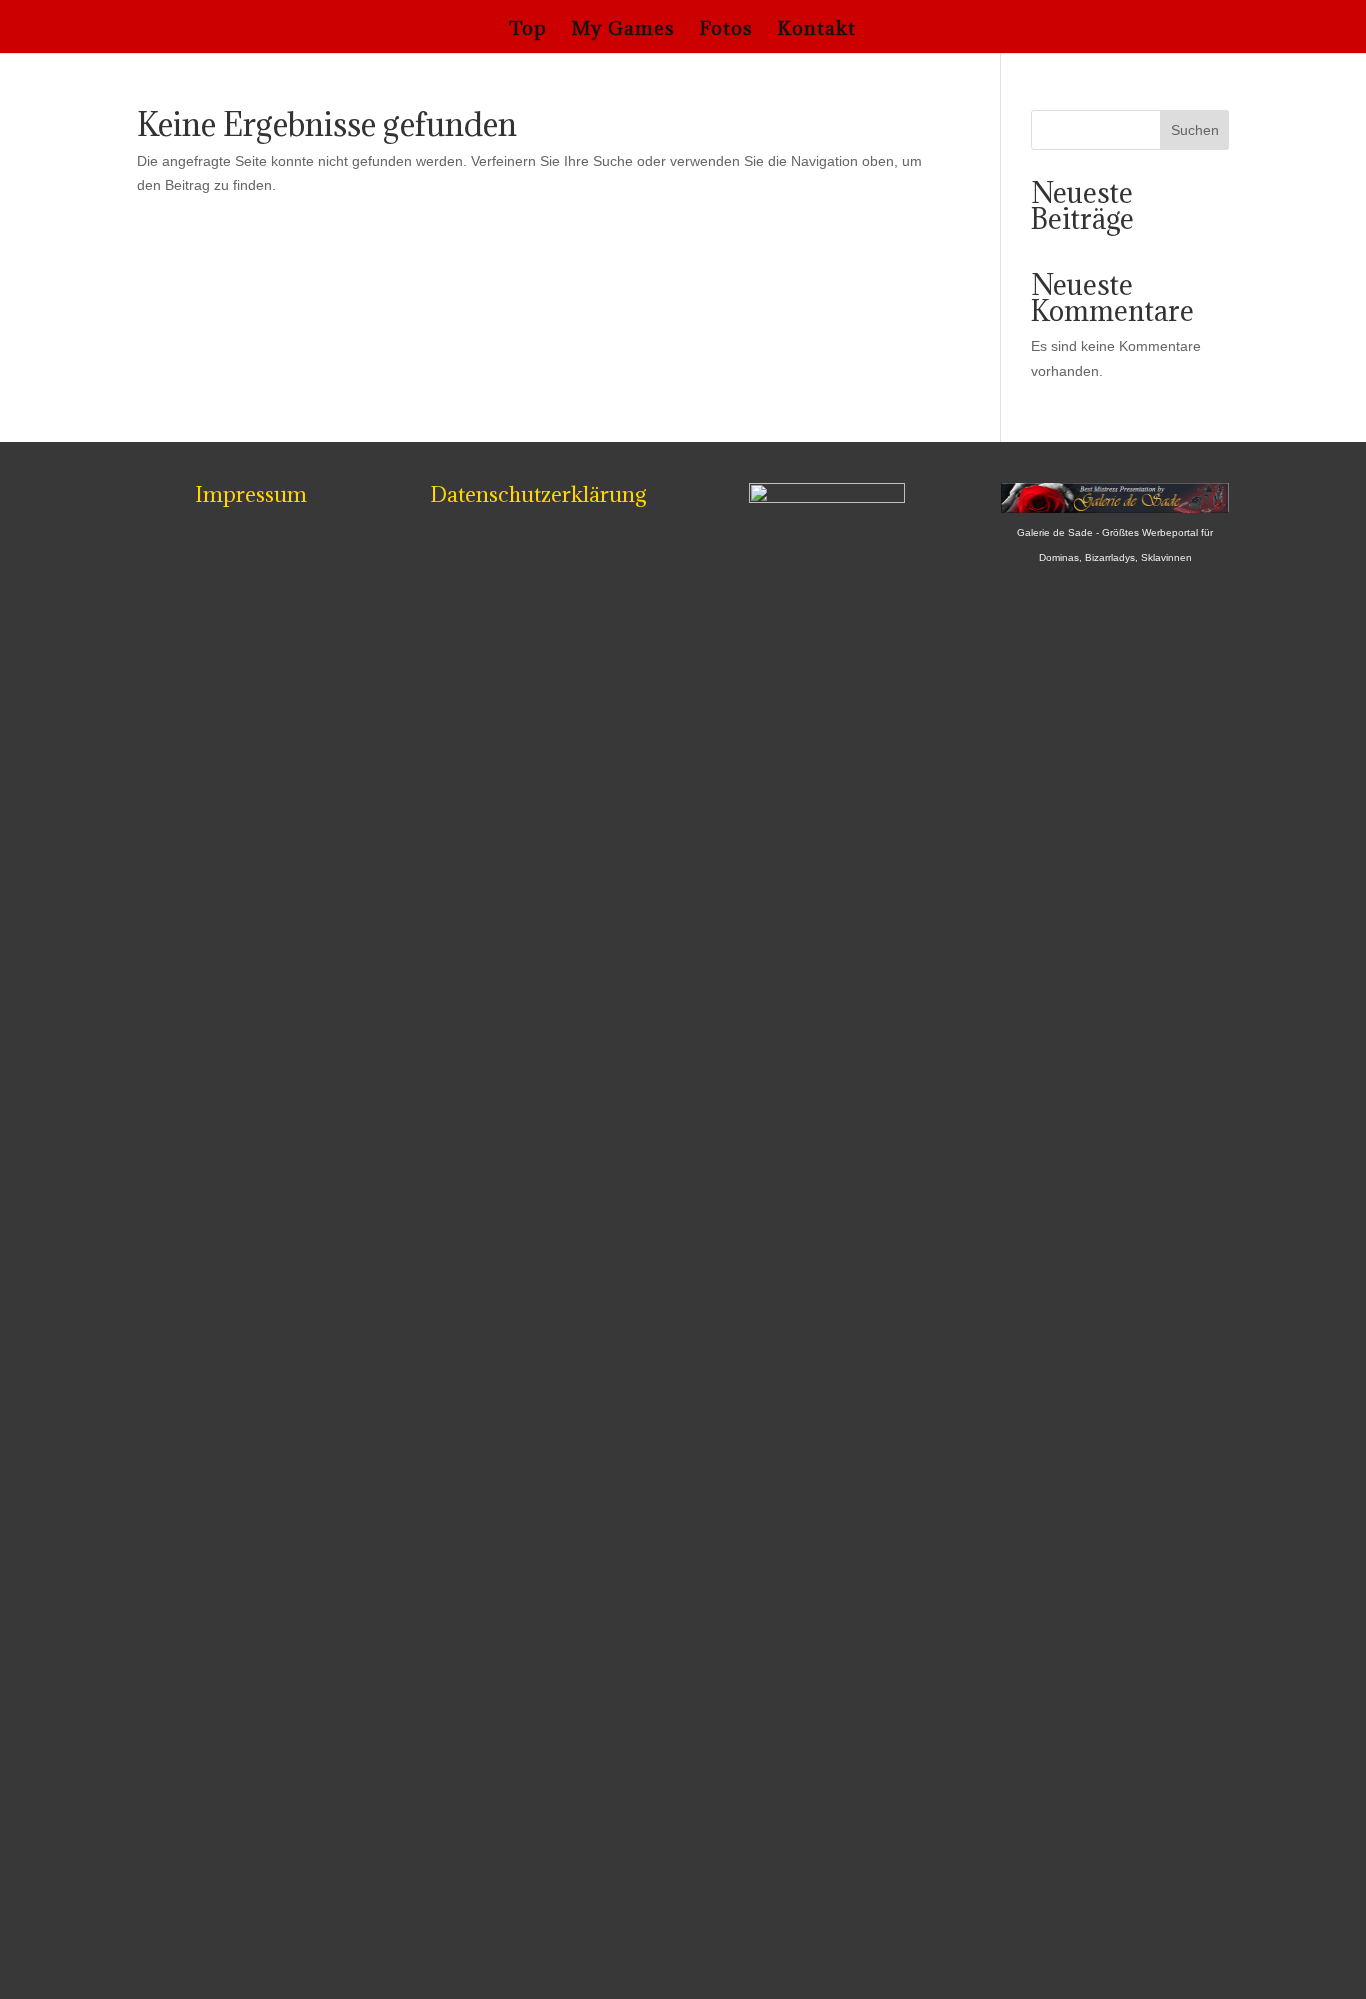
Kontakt (817, 30)
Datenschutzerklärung (538, 494)
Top (528, 30)
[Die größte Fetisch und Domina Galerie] (1115, 508)
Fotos (726, 30)
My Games (623, 30)
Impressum (251, 494)
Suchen (1195, 130)
